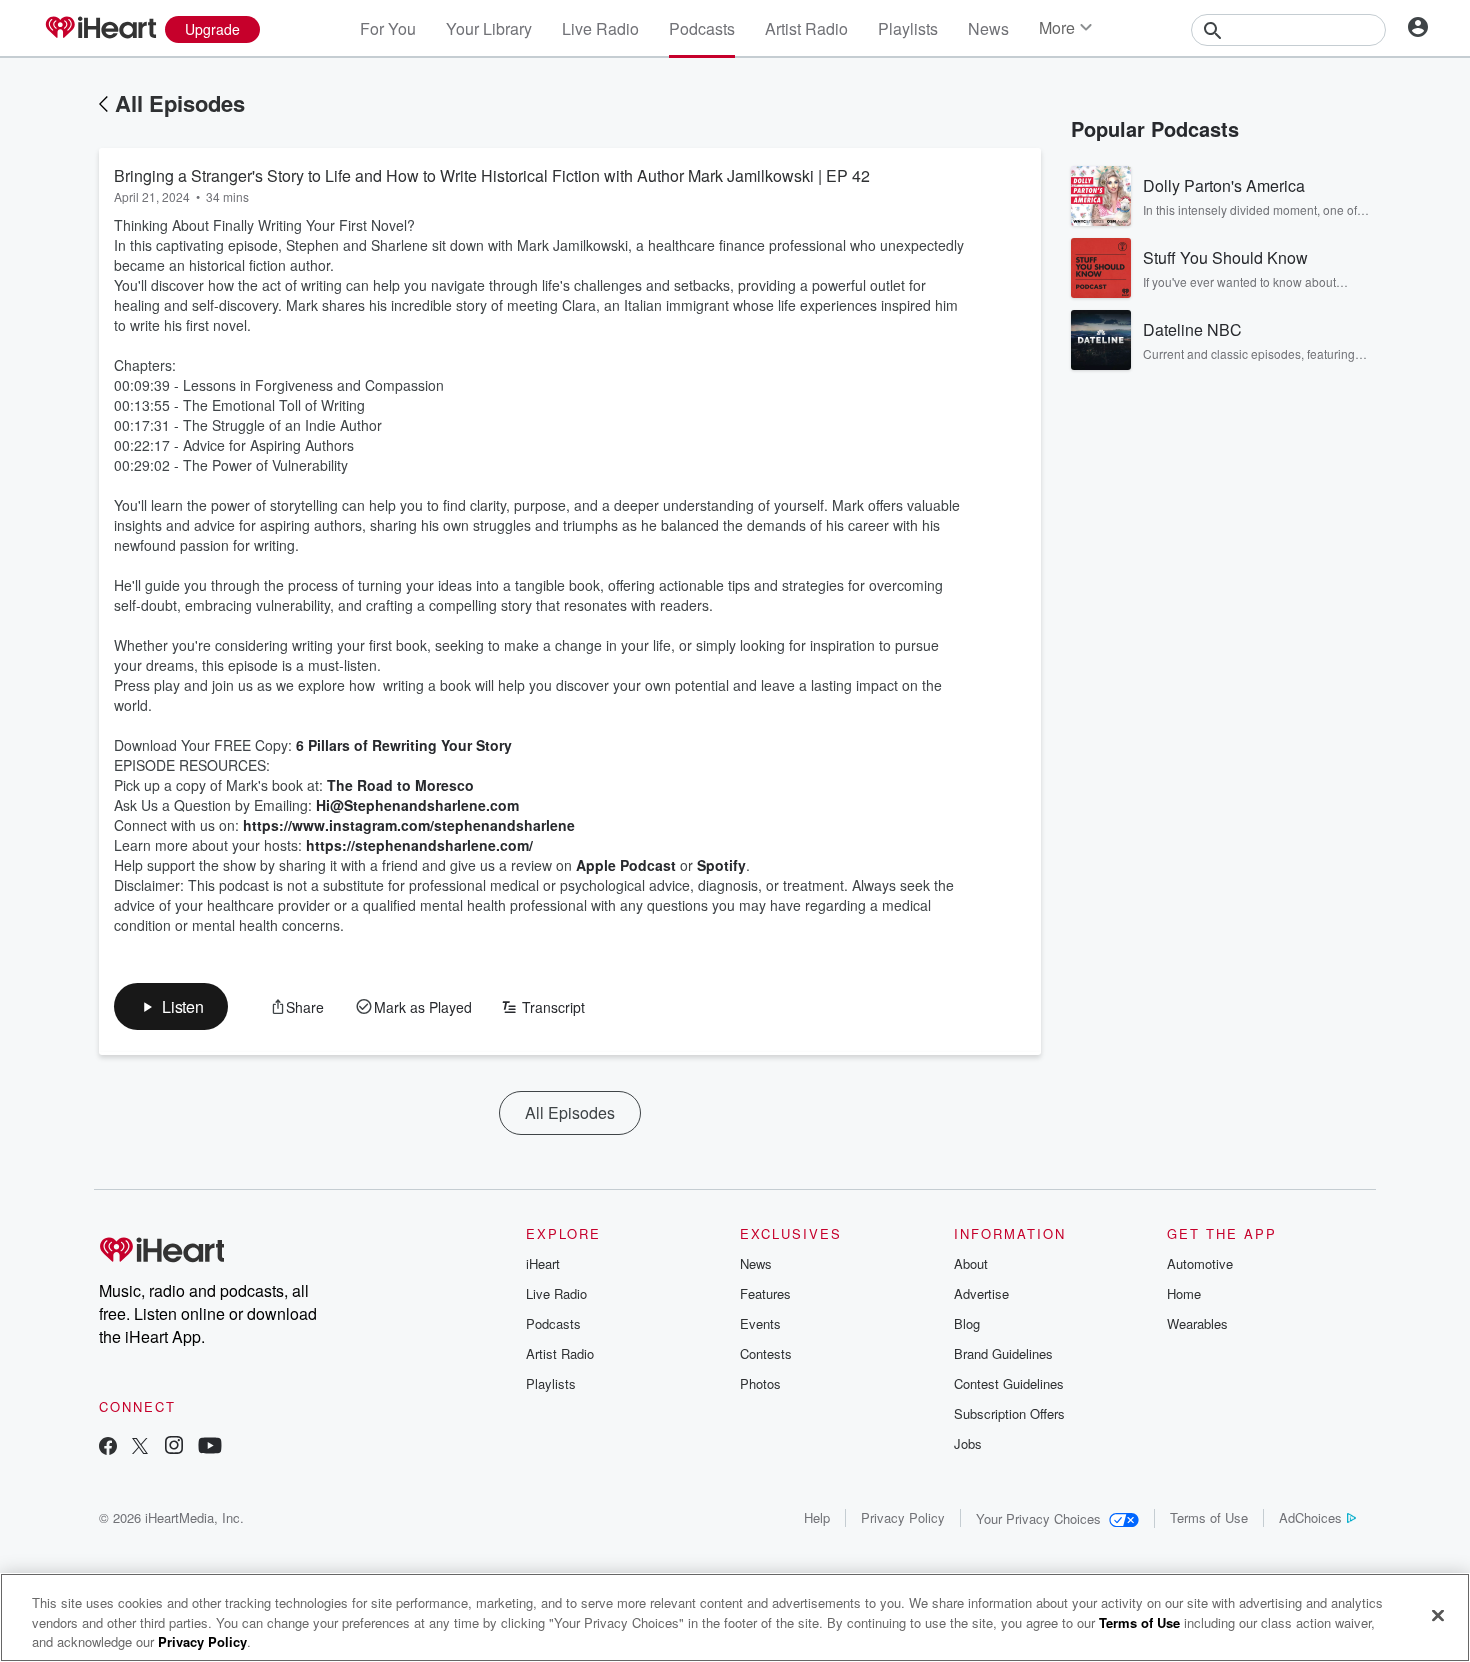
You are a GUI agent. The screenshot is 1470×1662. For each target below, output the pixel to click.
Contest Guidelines (1009, 1383)
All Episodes (180, 103)
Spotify (719, 865)
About (971, 1263)
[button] (171, 1006)
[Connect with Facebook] (108, 1447)
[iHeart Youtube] (210, 1447)
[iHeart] (100, 29)
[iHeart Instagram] (174, 1447)
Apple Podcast (624, 865)
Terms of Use (1209, 1517)
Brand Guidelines (1003, 1353)
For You (388, 28)
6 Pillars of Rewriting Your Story (402, 745)
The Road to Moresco (400, 785)
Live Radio (600, 28)
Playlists (908, 28)
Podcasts (702, 28)
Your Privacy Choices (1038, 1518)
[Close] (1438, 1615)
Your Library (489, 28)
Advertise (981, 1293)
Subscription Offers (1009, 1413)
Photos (760, 1383)
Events (760, 1323)
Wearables (1197, 1323)
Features (765, 1293)
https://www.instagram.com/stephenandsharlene (407, 825)
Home (1184, 1293)
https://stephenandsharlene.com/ (417, 845)
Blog (967, 1323)
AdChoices (1310, 1517)
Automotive (1200, 1263)
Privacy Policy (903, 1517)
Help (817, 1517)
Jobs (968, 1443)
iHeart (543, 1263)
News (988, 28)
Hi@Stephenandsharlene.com (417, 805)
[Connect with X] (140, 1447)
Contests (766, 1353)
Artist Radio (806, 28)
